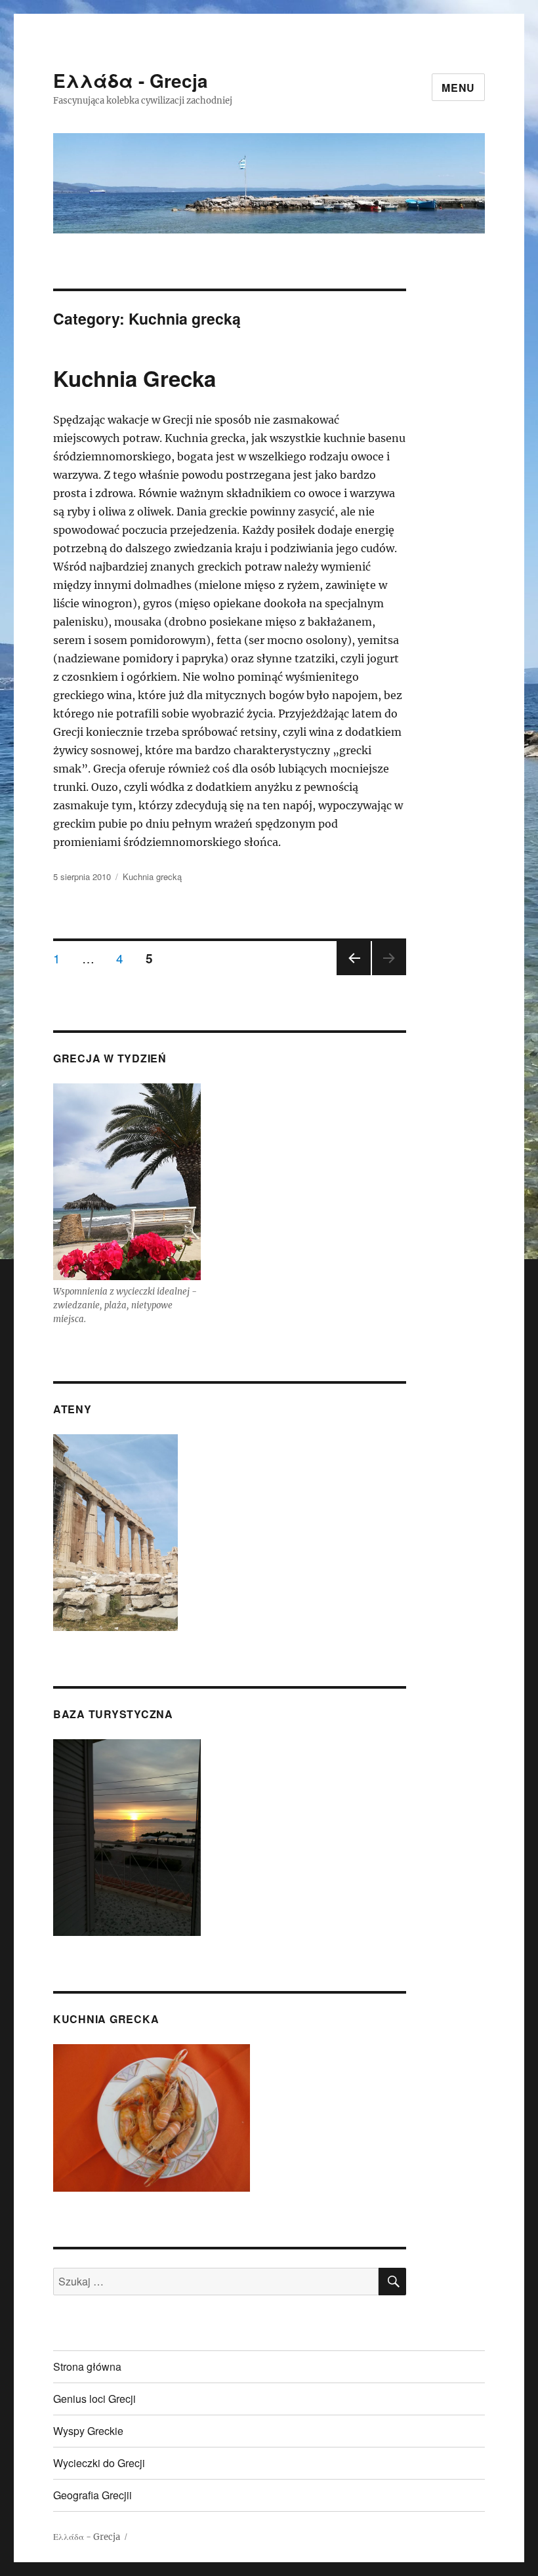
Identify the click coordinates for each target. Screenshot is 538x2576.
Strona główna (87, 2366)
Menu (458, 88)
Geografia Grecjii (93, 2495)
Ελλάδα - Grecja (131, 80)
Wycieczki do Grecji (99, 2463)
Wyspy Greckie (88, 2431)
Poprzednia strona (352, 974)
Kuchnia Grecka (134, 378)
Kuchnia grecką (152, 876)
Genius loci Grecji (94, 2399)
